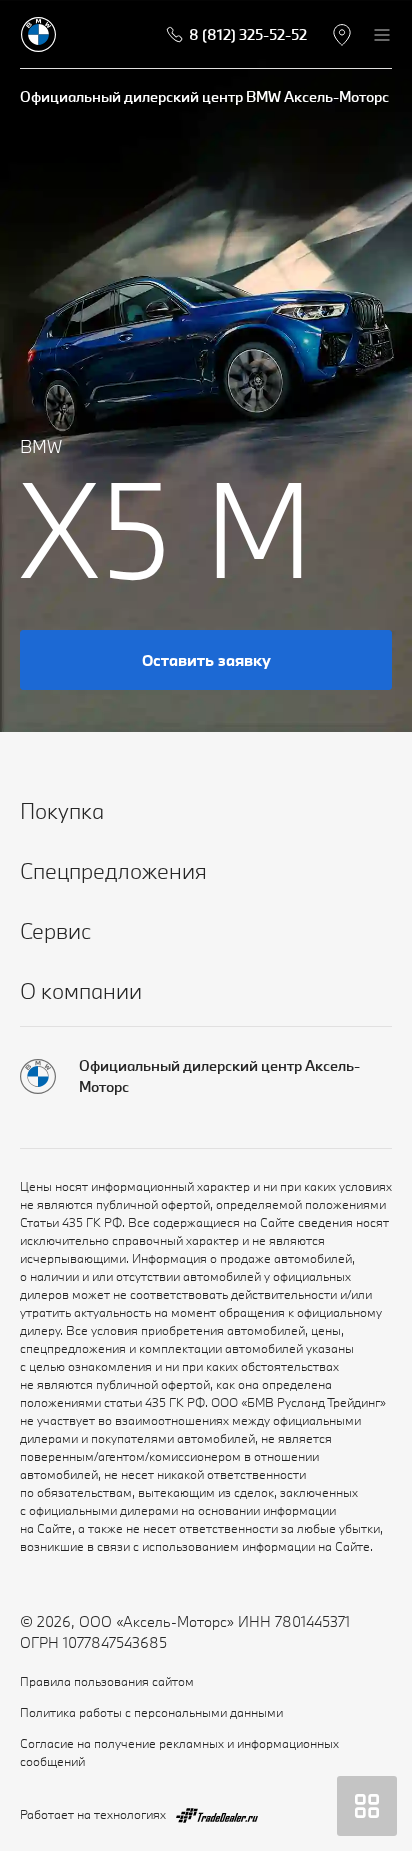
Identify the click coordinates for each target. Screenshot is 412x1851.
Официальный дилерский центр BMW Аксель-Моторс (204, 96)
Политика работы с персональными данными (151, 1712)
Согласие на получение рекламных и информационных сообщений (179, 1752)
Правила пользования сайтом (107, 1681)
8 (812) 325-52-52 (248, 34)
